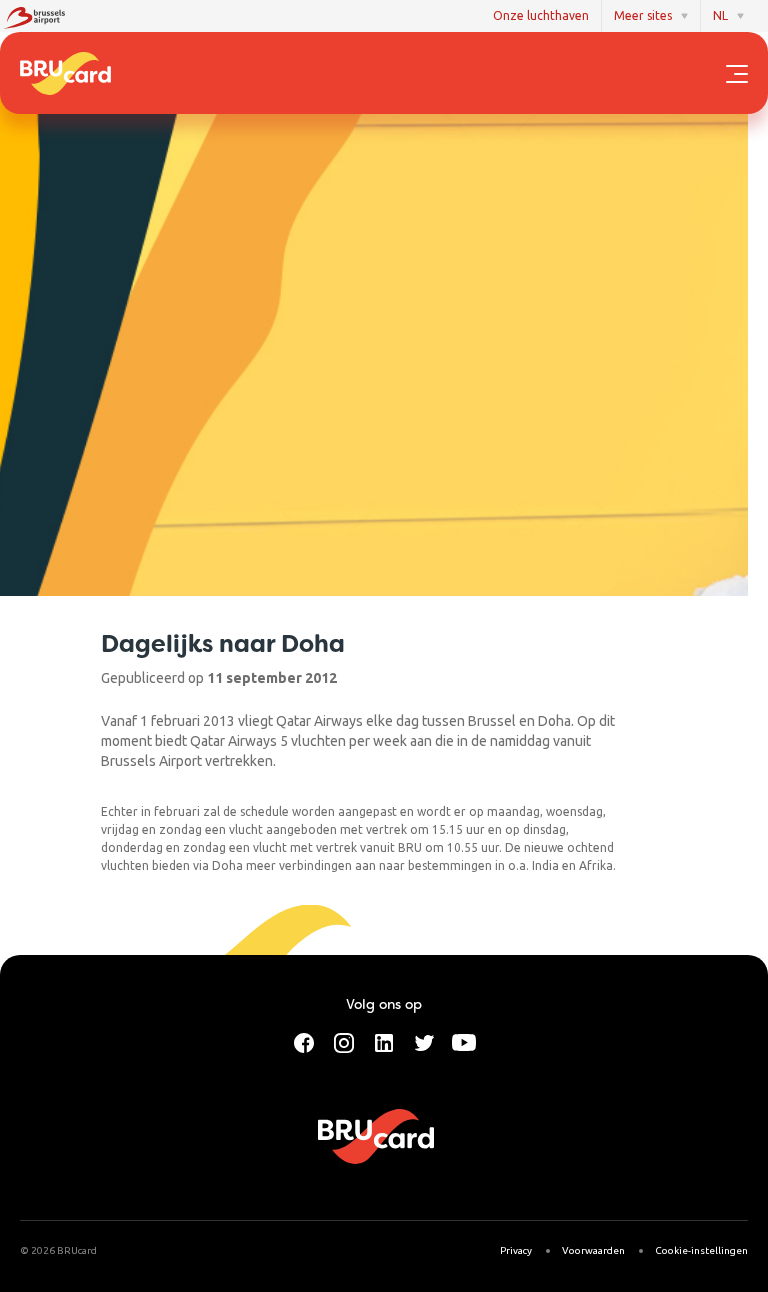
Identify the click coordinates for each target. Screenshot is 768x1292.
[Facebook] (304, 1041)
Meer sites (643, 15)
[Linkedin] (384, 1041)
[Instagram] (344, 1041)
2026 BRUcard (64, 1250)
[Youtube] (464, 1041)
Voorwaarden (593, 1250)
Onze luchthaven (541, 15)
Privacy (516, 1250)
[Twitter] (424, 1041)
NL (720, 15)
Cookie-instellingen (701, 1250)
